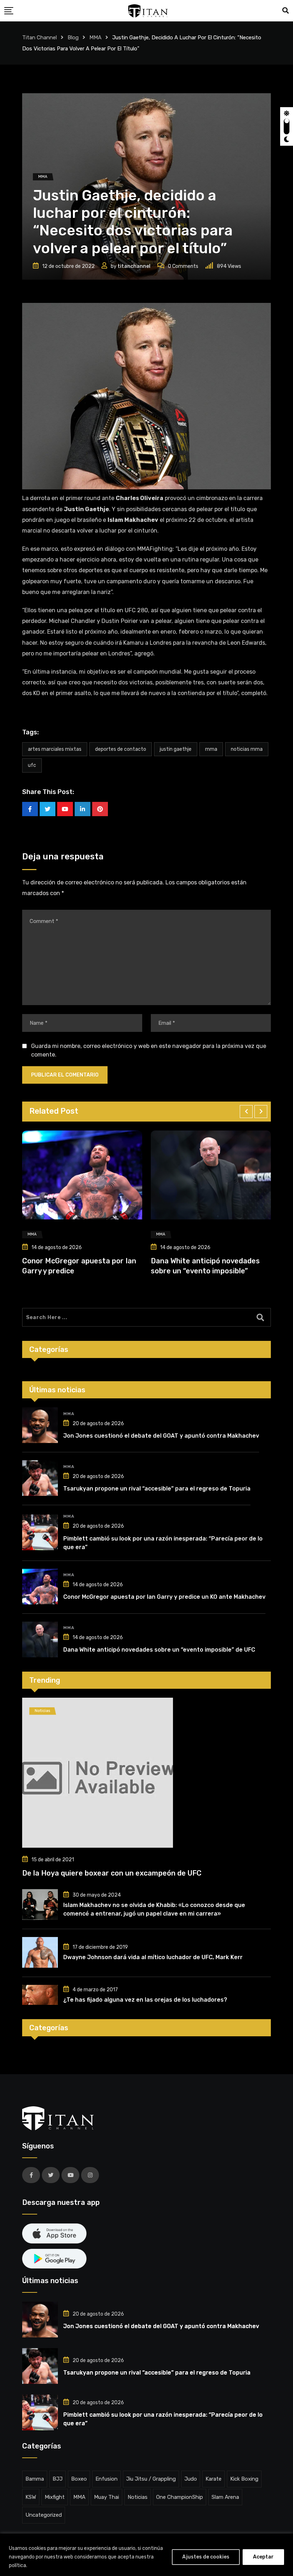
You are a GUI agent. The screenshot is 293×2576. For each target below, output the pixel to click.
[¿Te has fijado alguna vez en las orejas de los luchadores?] (40, 1995)
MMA (211, 749)
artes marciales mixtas (55, 749)
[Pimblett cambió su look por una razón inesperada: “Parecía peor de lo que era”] (40, 1532)
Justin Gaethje (176, 749)
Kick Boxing (244, 2479)
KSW (31, 2497)
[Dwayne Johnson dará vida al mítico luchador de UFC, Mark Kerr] (40, 1952)
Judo (191, 2479)
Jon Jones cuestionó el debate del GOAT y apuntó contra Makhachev (161, 1436)
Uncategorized (44, 2515)
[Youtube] (65, 809)
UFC (32, 765)
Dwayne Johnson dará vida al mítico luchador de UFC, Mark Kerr (153, 1957)
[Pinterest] (100, 809)
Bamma (35, 2479)
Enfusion (106, 2479)
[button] (246, 1112)
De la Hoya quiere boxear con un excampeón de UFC (112, 1873)
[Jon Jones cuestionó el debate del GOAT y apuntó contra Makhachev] (40, 1425)
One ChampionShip (180, 2497)
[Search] (285, 11)
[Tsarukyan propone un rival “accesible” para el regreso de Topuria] (40, 1478)
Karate (213, 2479)
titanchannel (134, 266)
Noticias (138, 2497)
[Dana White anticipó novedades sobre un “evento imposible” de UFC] (40, 1639)
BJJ (58, 2479)
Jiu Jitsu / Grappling (151, 2479)
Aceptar (263, 2557)
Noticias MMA (247, 749)
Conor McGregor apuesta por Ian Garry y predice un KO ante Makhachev (164, 1597)
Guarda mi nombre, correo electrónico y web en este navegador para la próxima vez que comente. (149, 1050)
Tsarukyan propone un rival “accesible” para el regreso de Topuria (157, 1489)
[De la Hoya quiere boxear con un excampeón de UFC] (146, 1773)
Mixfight (55, 2497)
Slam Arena (225, 2497)
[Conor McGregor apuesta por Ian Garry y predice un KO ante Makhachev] (40, 1587)
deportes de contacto (121, 749)
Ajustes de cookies (206, 2557)
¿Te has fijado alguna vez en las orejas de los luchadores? (145, 2000)
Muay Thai (106, 2497)
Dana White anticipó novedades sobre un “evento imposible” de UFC (159, 1650)
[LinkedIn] (83, 809)
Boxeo (79, 2479)
